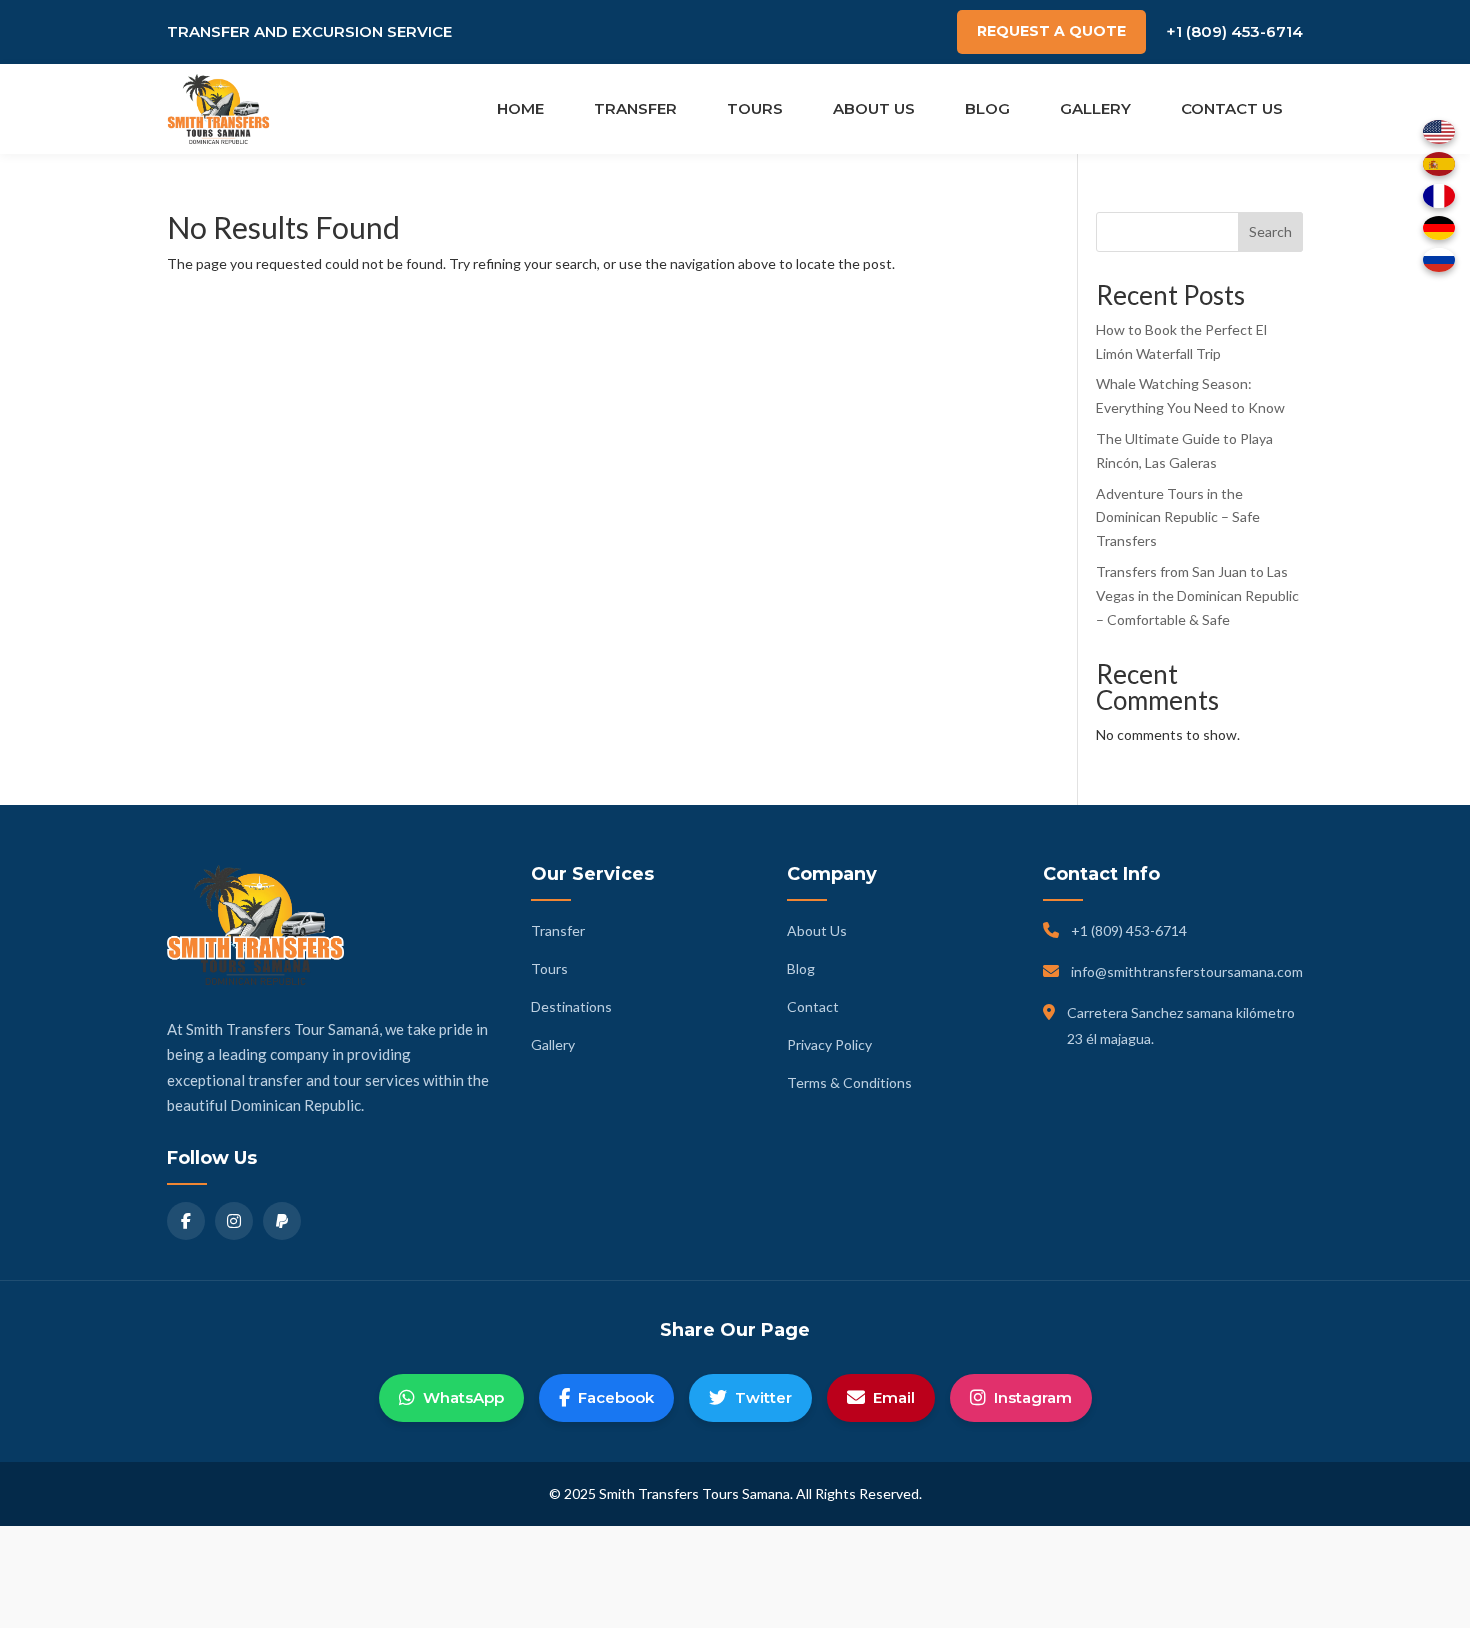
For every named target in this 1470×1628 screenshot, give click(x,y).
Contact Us (1232, 108)
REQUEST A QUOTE (1051, 31)
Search (1270, 231)
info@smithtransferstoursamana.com (1187, 971)
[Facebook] (186, 1221)
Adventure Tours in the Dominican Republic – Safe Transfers (1178, 517)
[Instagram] (234, 1221)
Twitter (763, 1397)
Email (894, 1397)
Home (520, 108)
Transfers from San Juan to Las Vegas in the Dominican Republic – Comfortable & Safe (1197, 595)
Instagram (1033, 1397)
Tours (755, 108)
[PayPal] (282, 1221)
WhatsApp (463, 1397)
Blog (987, 108)
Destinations (571, 1006)
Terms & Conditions (849, 1082)
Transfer (635, 108)
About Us (874, 108)
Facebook (616, 1397)
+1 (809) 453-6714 (1234, 31)
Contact (813, 1006)
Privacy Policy (829, 1044)
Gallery (1095, 108)
